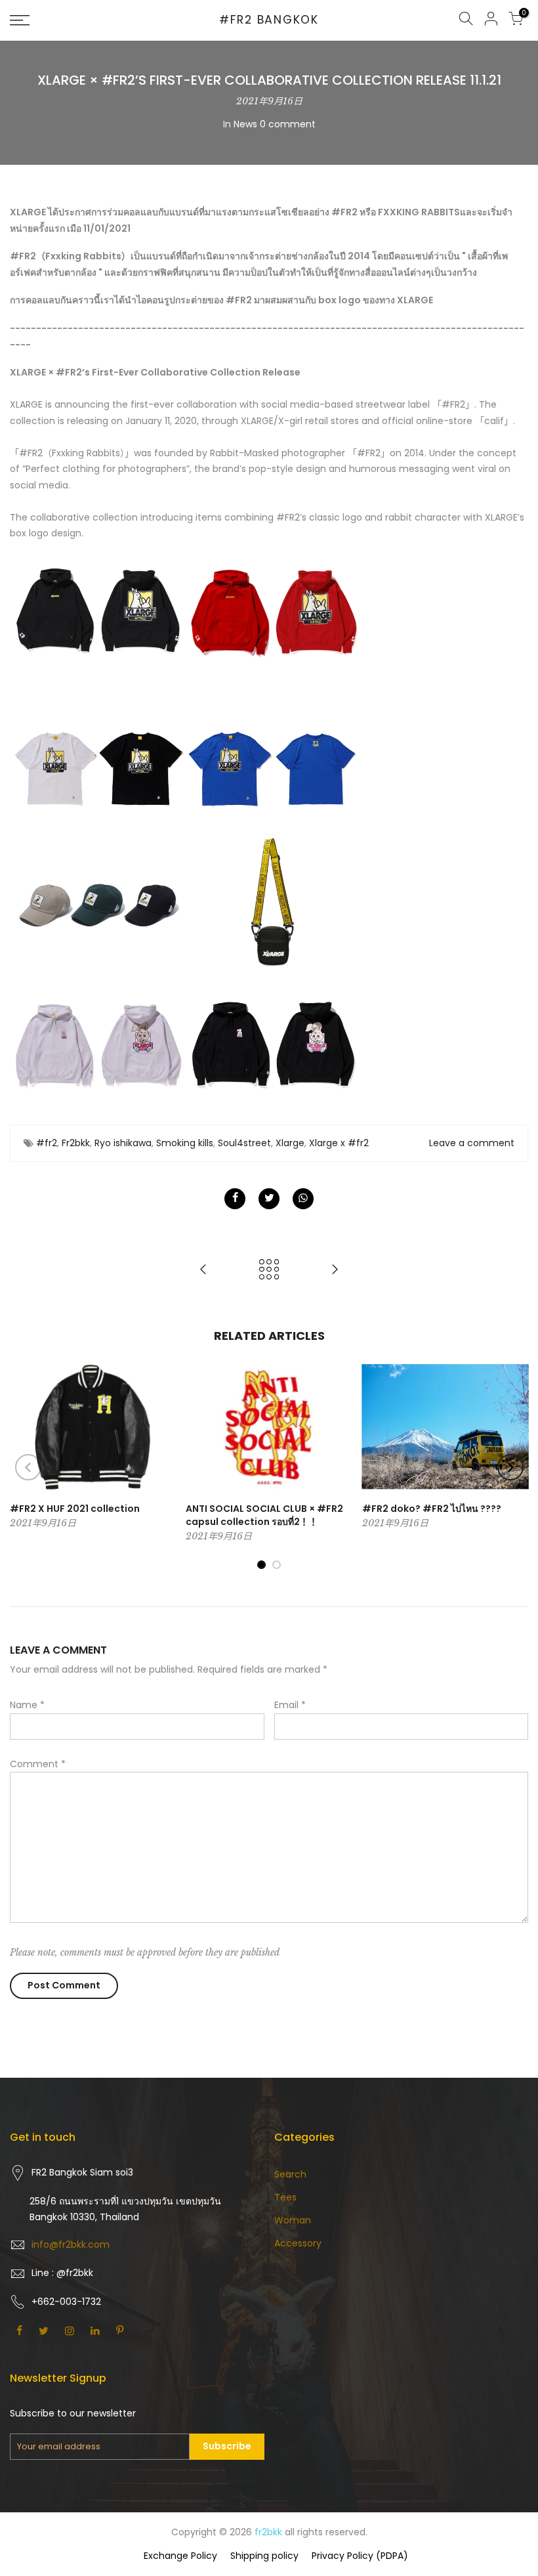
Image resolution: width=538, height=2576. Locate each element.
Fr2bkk (76, 1143)
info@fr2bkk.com (71, 2244)
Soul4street (244, 1143)
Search (290, 2174)
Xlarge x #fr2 (339, 1143)
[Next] (510, 1467)
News (245, 124)
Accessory (298, 2243)
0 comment (288, 124)
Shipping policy (264, 2556)
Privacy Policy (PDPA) (360, 2556)
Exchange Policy (180, 2556)
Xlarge (290, 1143)
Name (27, 1705)
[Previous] (28, 1467)
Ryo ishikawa (123, 1143)
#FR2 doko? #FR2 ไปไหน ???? (432, 1509)
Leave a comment (472, 1143)
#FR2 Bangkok (269, 20)
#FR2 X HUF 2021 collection (75, 1509)
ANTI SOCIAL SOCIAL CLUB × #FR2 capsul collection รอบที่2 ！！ (264, 1515)
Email (290, 1705)
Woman (293, 2220)
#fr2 (47, 1143)
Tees (285, 2197)
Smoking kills (185, 1143)
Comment (38, 1764)
